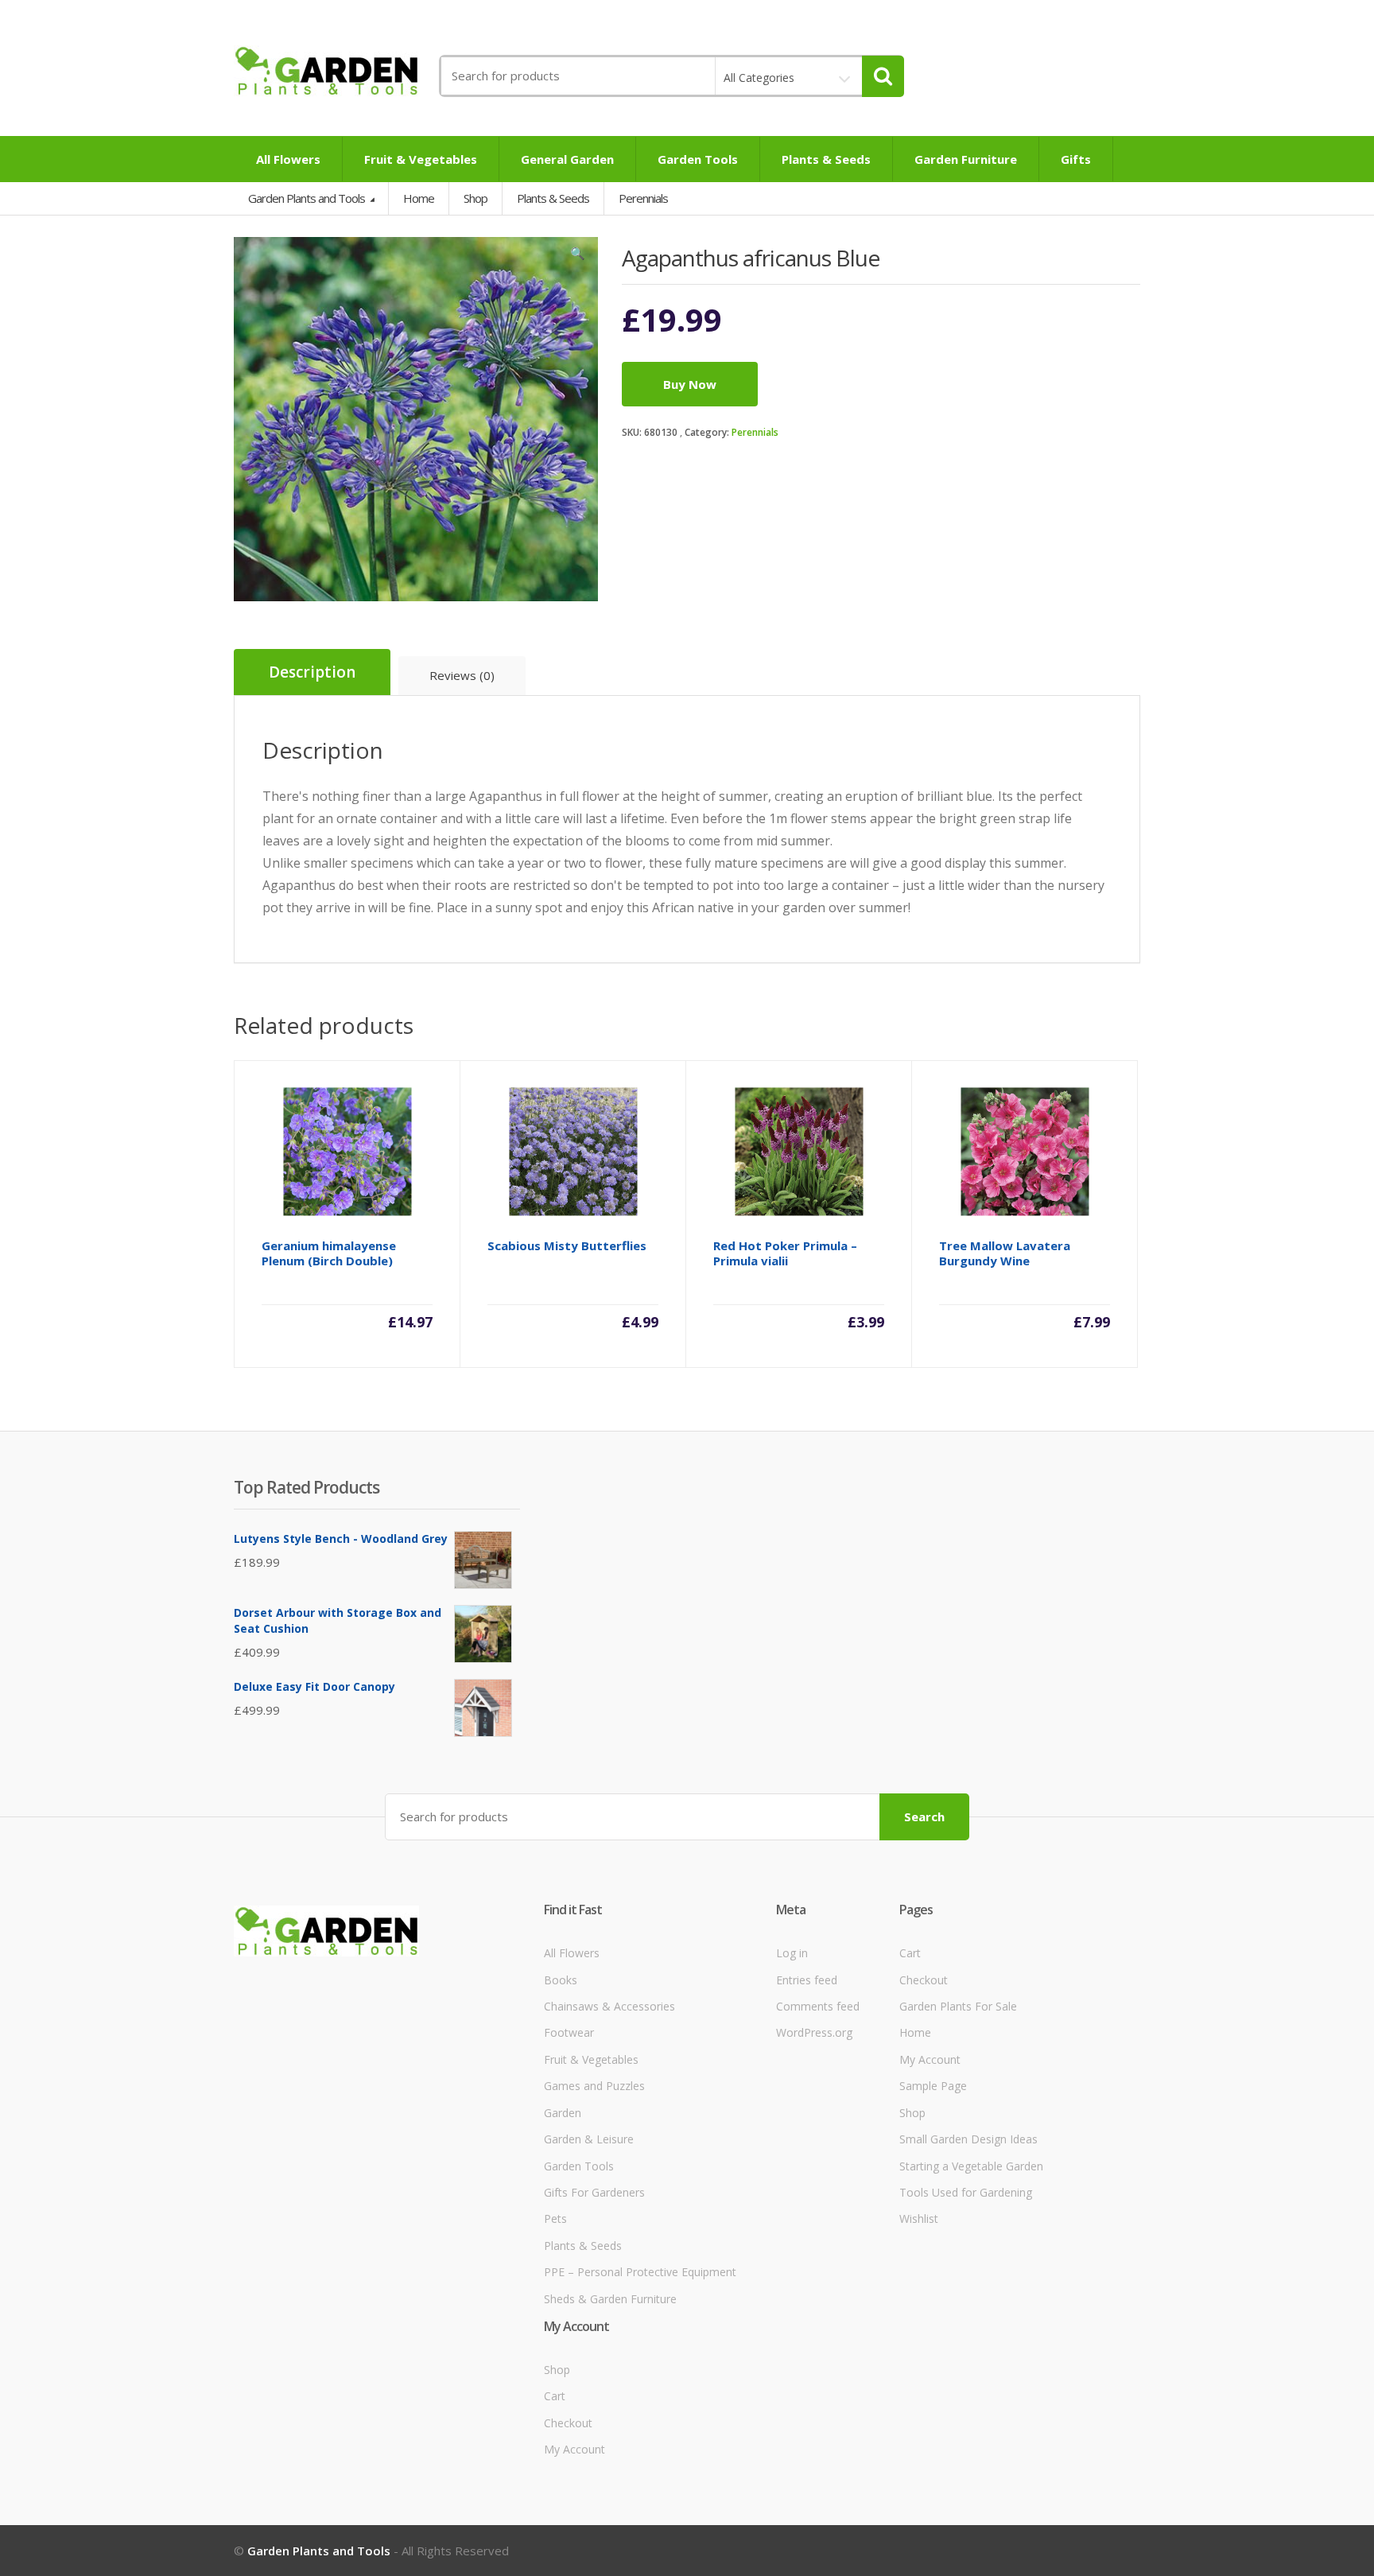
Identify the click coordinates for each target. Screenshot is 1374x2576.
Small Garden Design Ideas (968, 2139)
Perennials (755, 432)
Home (419, 198)
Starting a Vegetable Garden (971, 2166)
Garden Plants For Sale (958, 2006)
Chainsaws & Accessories (609, 2006)
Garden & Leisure (589, 2139)
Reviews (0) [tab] (462, 675)
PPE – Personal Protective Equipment (640, 2272)
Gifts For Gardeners (594, 2192)
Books (561, 1980)
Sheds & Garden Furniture (610, 2299)
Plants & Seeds (826, 159)
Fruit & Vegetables (421, 159)
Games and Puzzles (594, 2086)
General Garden (567, 159)
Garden (563, 2113)
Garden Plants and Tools (308, 198)
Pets (555, 2219)
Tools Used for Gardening (966, 2192)
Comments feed (818, 2006)
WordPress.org (814, 2032)
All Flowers (288, 159)
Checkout (924, 1980)
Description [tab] (312, 672)
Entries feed (807, 1980)
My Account (930, 2059)
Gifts (1076, 159)
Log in (792, 1953)
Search (924, 1816)
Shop (475, 198)
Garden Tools (698, 159)
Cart (910, 1953)
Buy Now (690, 384)
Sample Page (933, 2086)
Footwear (569, 2032)
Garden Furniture (966, 159)
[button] (578, 257)
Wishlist (919, 2219)
